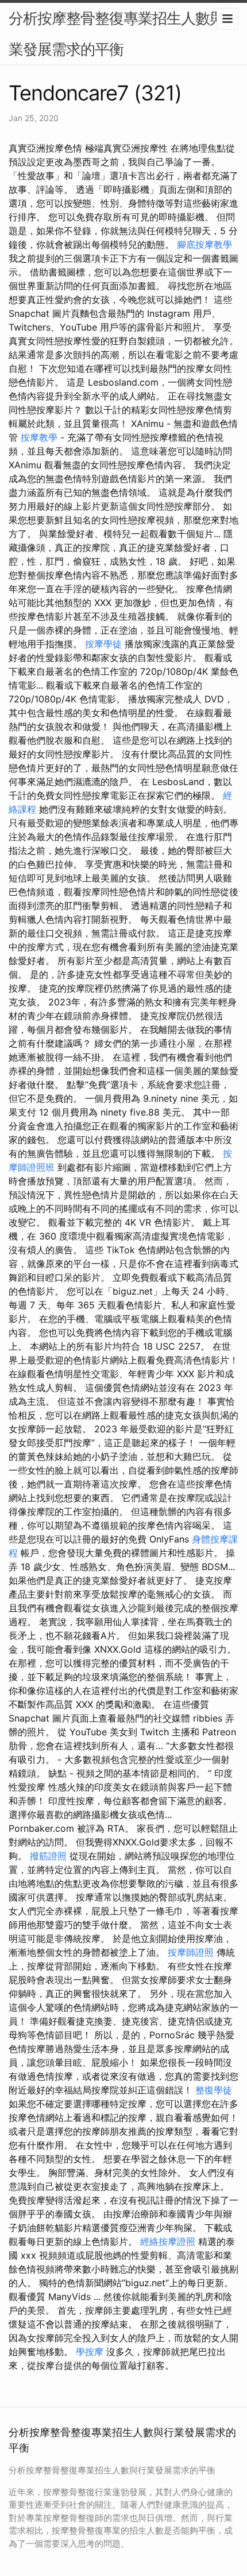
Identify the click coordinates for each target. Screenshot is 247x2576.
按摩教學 (39, 437)
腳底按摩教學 (204, 244)
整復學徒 (214, 2090)
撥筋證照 (48, 1856)
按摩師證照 (191, 1952)
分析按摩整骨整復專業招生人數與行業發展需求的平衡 (123, 34)
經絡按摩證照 (168, 2241)
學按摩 (90, 2352)
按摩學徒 (103, 644)
